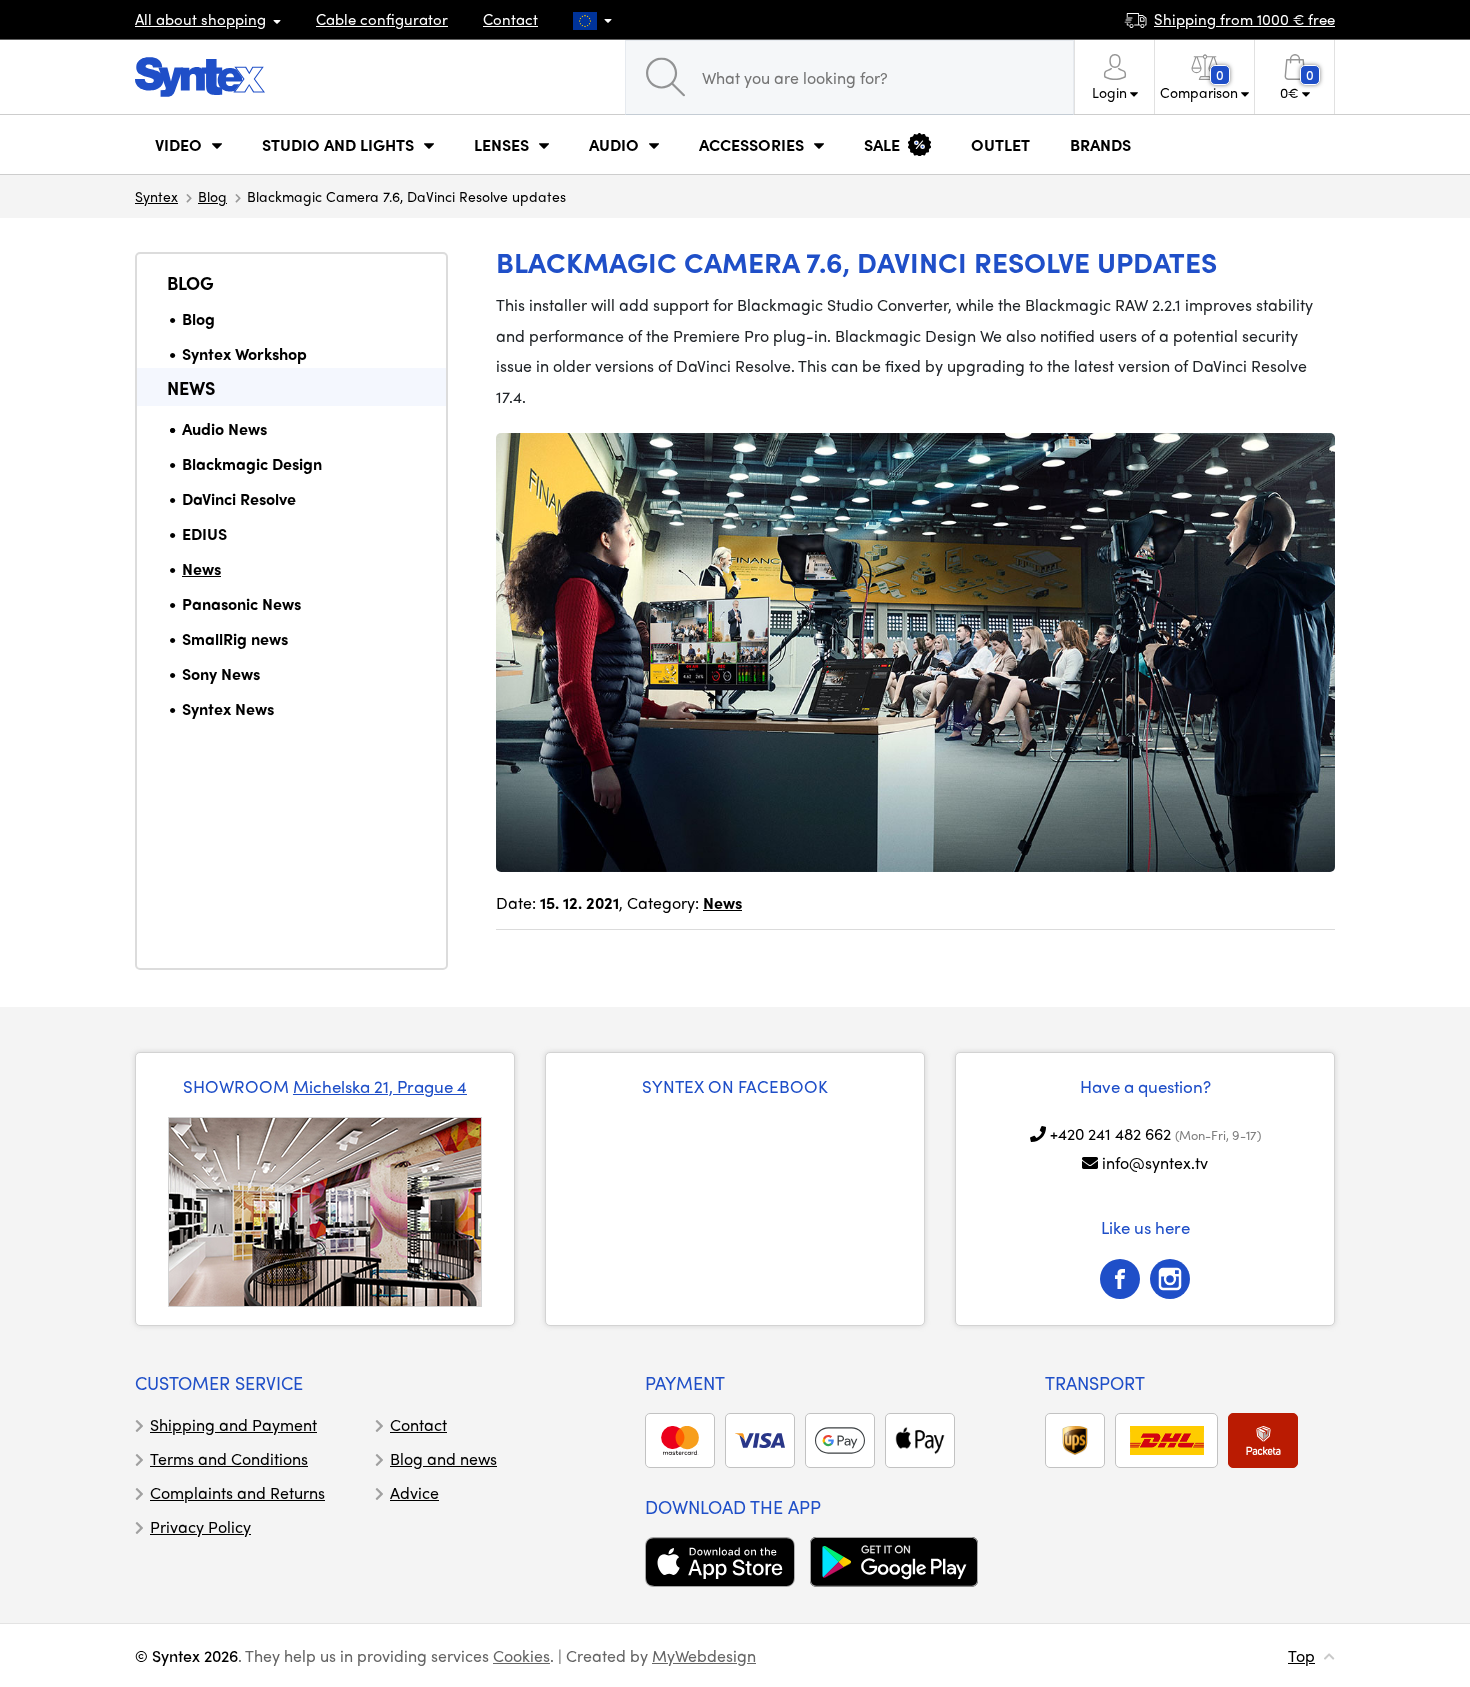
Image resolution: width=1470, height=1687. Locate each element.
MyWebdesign (704, 1655)
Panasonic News (241, 603)
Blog (212, 196)
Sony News (221, 673)
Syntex (156, 196)
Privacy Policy (200, 1526)
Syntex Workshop (244, 353)
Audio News (224, 428)
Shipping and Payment (233, 1424)
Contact (510, 19)
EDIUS (204, 533)
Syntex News (228, 708)
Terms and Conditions (229, 1458)
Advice (414, 1492)
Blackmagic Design (252, 463)
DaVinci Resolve (239, 498)
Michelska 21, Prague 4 (380, 1086)
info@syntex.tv (1155, 1162)
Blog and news (443, 1458)
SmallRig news (235, 638)
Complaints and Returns (237, 1492)
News (191, 387)
